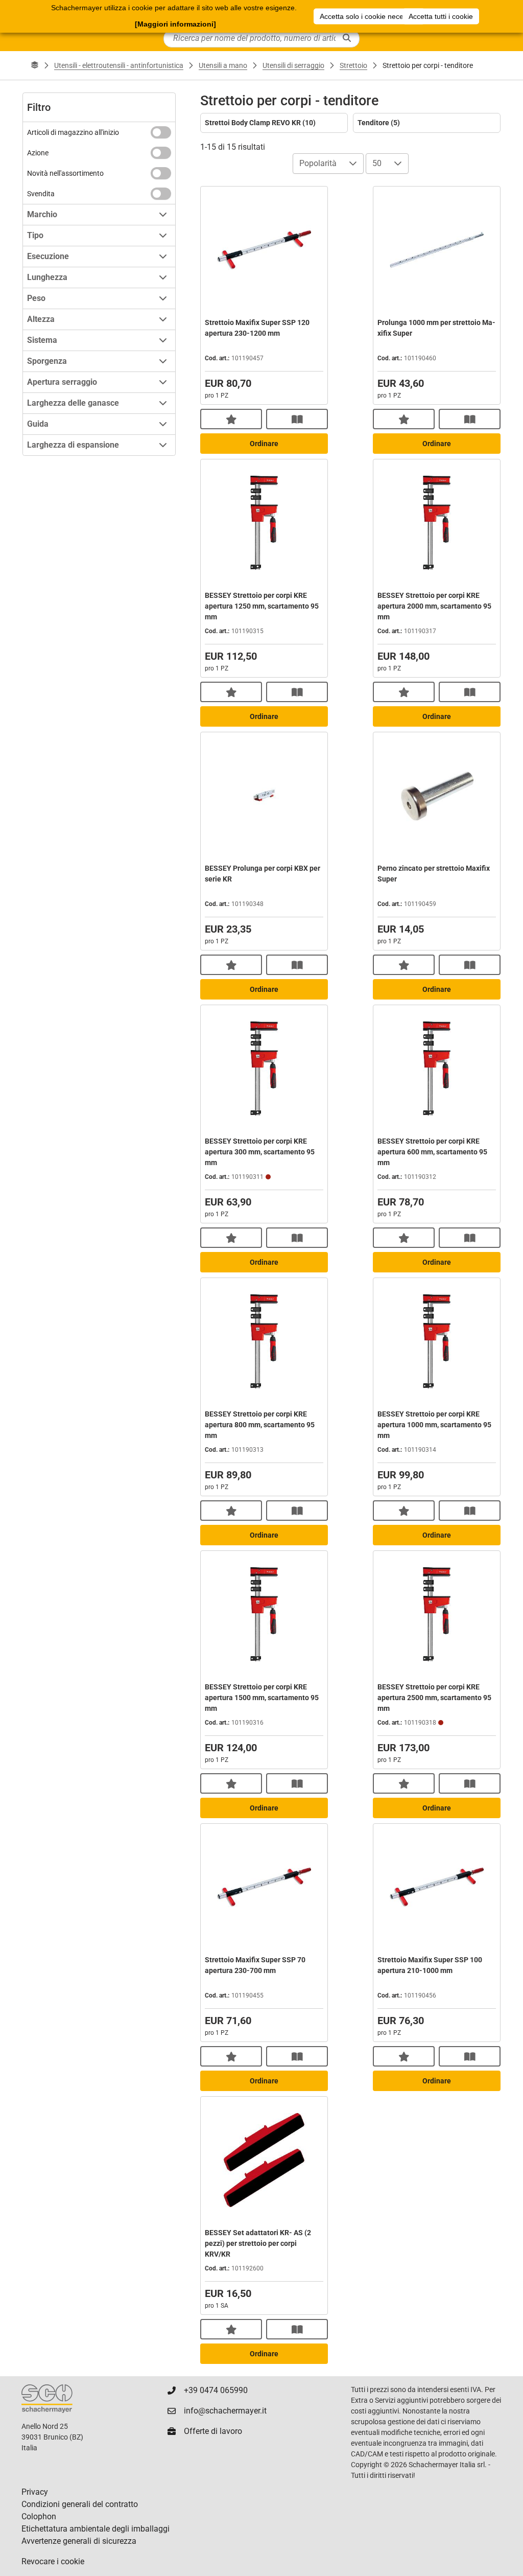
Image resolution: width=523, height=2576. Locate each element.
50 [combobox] (377, 163)
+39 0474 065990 (216, 2390)
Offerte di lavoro (213, 2431)
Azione (38, 153)
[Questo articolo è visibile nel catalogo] (297, 419)
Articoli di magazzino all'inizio (73, 132)
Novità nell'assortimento (65, 173)
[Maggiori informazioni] (175, 24)
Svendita (41, 194)
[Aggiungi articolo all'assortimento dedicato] (231, 419)
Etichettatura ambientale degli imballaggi (96, 2529)
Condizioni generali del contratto (80, 2504)
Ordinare (264, 444)
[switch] (161, 132)
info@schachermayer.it (225, 2411)
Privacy (35, 2492)
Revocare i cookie (53, 2561)
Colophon (39, 2516)
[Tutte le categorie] (35, 65)
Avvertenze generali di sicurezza (79, 2541)
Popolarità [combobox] (318, 163)
